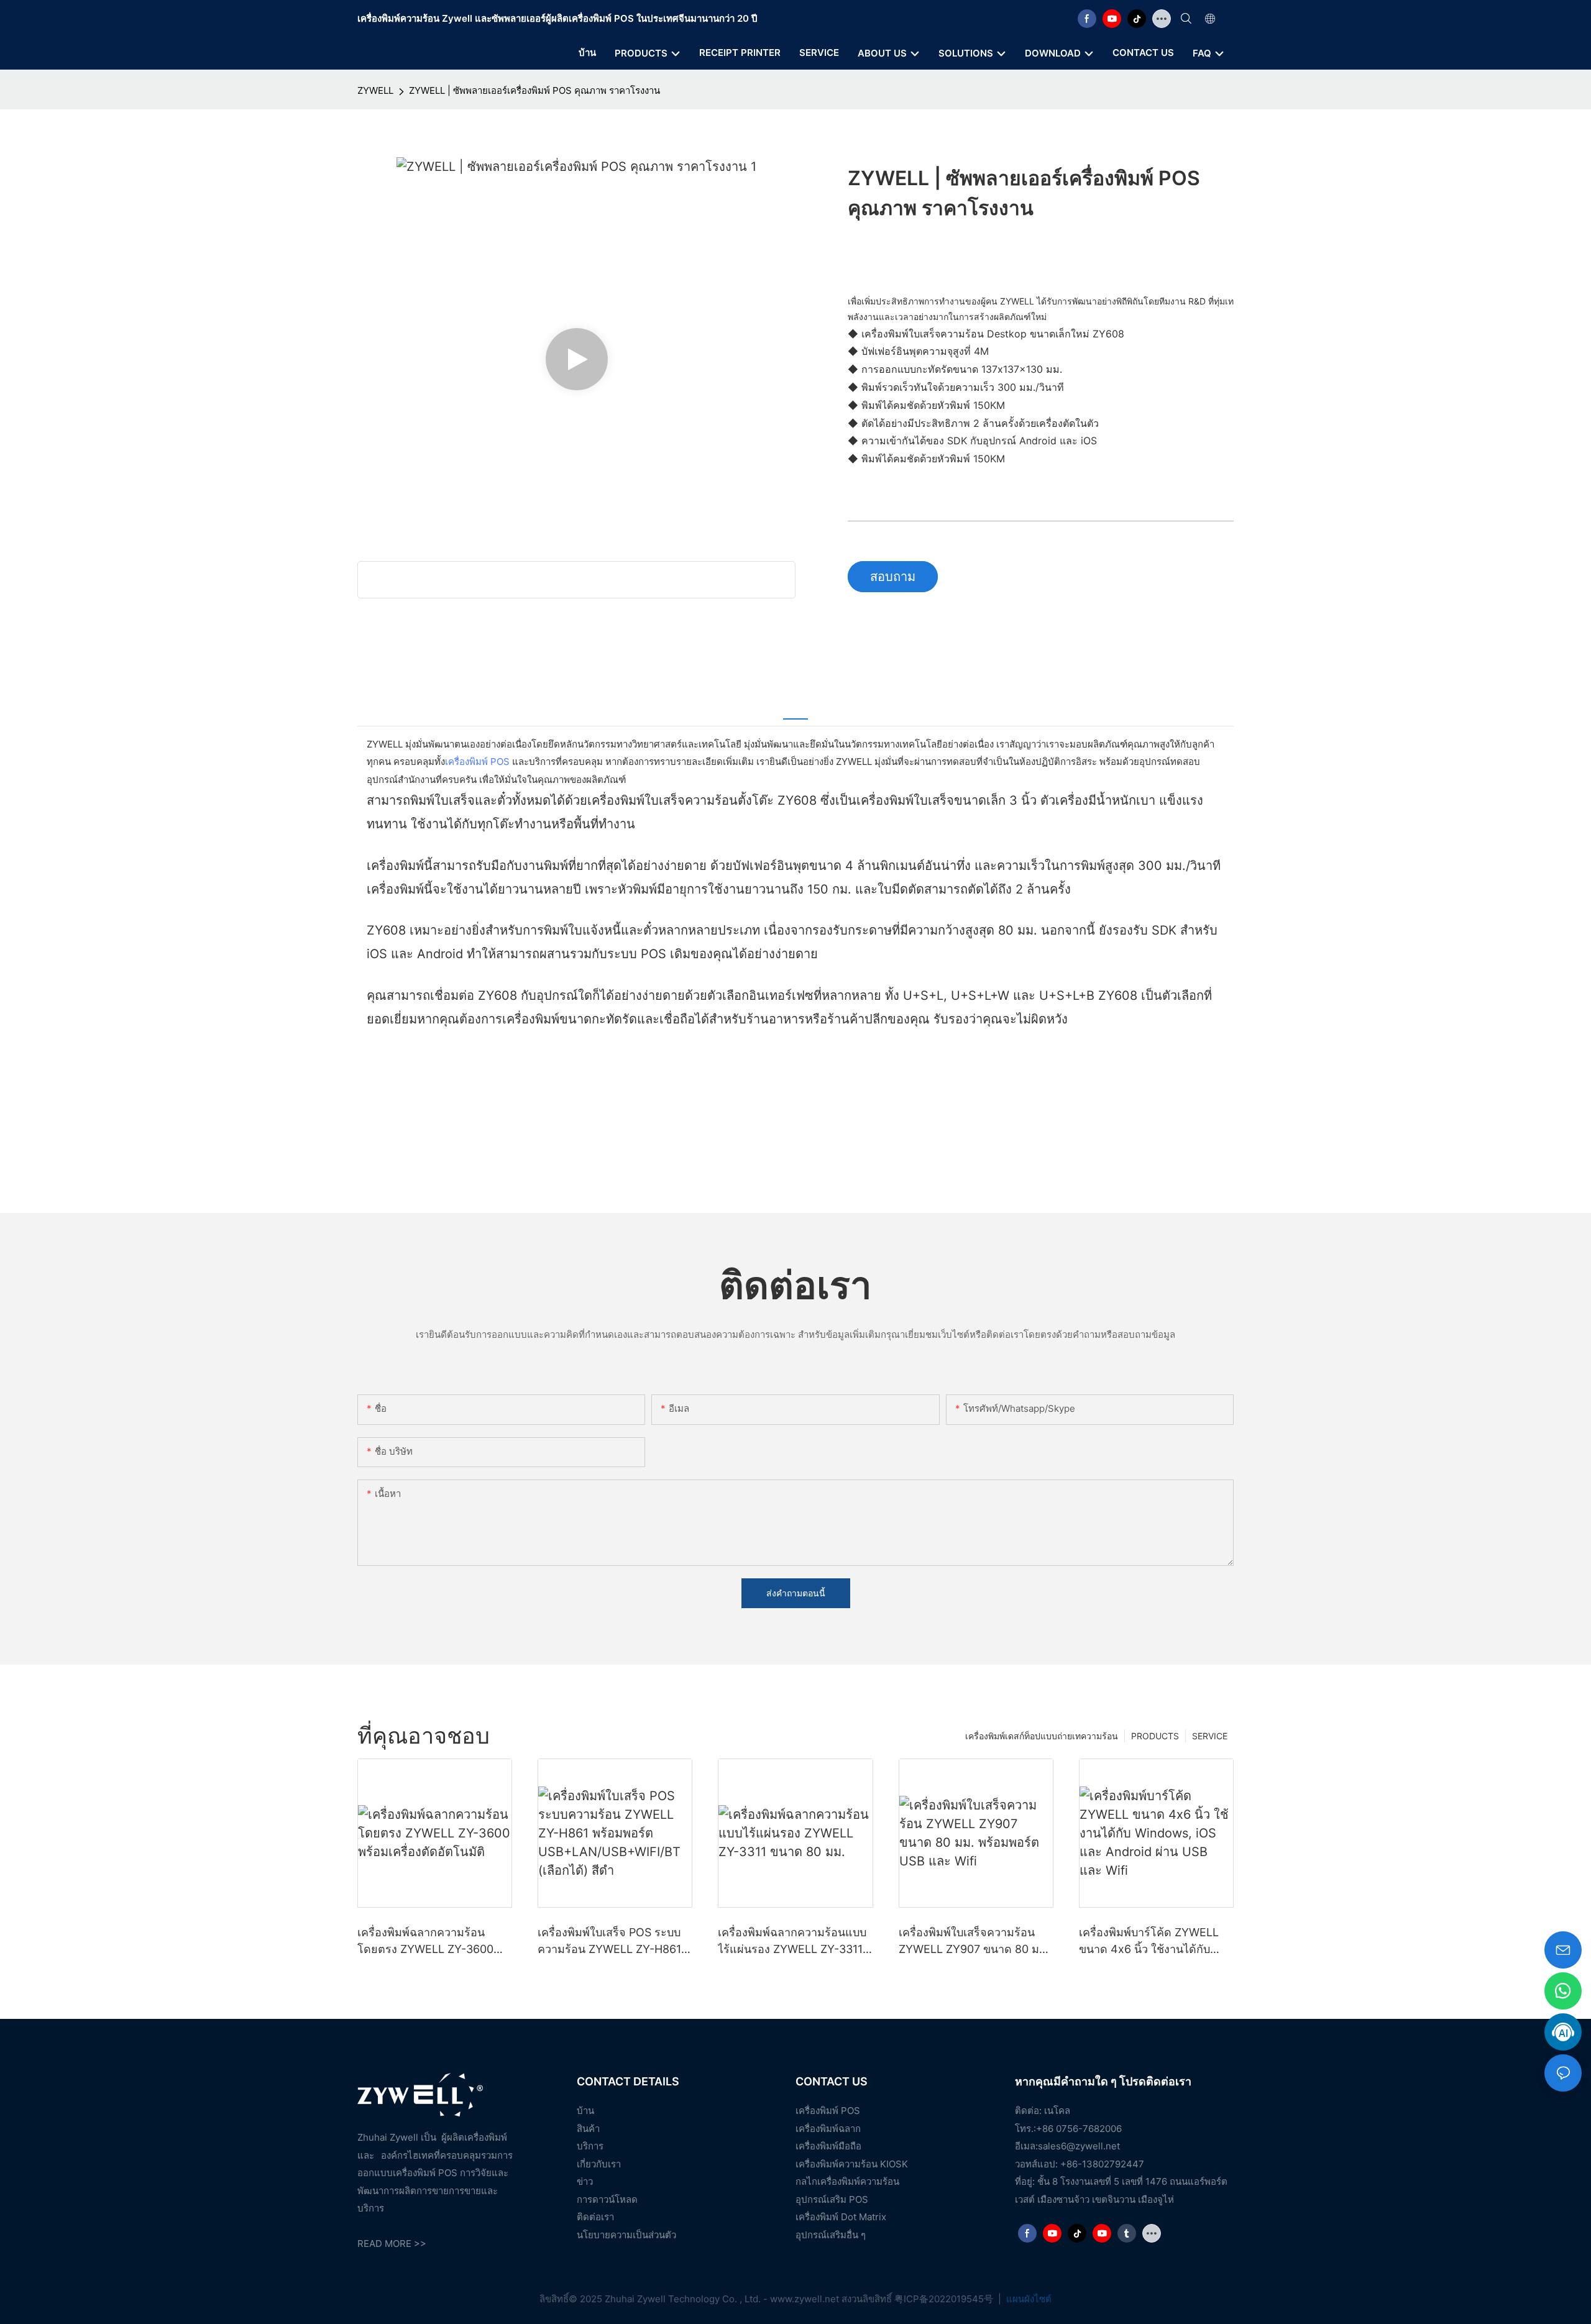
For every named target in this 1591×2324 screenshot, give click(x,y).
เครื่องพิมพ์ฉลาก (828, 2129)
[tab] (795, 710)
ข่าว (585, 2181)
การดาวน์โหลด (607, 2199)
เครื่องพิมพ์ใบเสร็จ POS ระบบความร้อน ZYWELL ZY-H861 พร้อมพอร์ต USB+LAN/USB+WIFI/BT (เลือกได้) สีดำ (609, 1942)
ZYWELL (375, 90)
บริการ (590, 2146)
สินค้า (588, 2129)
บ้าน (585, 2111)
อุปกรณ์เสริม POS (832, 2199)
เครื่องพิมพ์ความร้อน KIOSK (852, 2164)
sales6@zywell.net (1079, 2146)
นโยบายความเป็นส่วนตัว (626, 2235)
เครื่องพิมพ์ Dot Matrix (841, 2217)
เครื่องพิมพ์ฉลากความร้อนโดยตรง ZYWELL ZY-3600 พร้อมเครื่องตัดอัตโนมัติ (425, 1942)
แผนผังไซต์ (1028, 2299)
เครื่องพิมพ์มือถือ (828, 2146)
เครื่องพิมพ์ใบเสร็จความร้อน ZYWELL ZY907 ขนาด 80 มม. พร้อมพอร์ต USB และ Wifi (974, 1942)
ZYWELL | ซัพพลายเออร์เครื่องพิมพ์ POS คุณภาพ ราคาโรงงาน (534, 90)
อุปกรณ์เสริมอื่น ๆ (831, 2235)
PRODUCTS (1155, 1736)
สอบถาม (893, 577)
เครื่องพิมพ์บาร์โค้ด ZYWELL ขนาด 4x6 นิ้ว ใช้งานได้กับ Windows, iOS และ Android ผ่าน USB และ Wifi (1149, 1942)
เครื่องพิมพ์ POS (477, 762)
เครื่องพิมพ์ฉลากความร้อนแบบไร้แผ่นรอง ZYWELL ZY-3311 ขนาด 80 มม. (792, 1942)
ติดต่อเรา (595, 2217)
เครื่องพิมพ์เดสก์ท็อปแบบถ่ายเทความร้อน (1042, 1736)
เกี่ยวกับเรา (599, 2164)
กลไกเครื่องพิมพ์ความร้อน (847, 2181)
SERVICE (1210, 1736)
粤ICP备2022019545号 (945, 2299)
